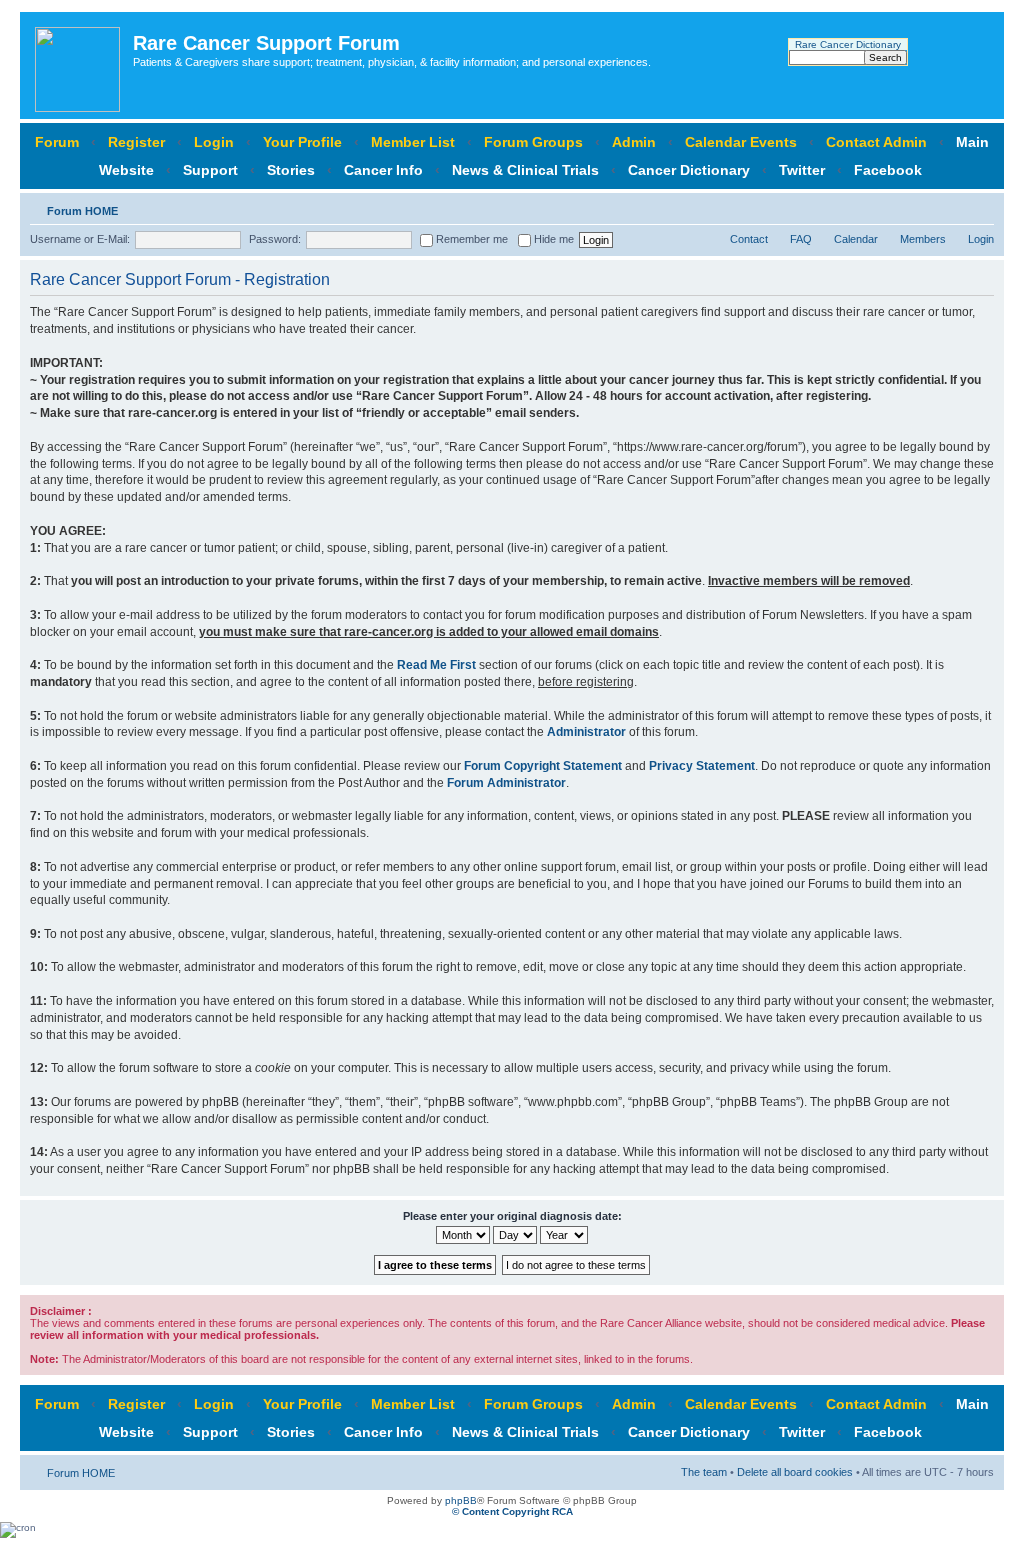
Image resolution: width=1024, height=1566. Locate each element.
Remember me (470, 239)
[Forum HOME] (79, 65)
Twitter (802, 170)
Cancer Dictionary (689, 170)
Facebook (888, 170)
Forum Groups (533, 142)
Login (214, 142)
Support (210, 170)
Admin (634, 142)
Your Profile (302, 142)
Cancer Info (383, 170)
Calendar (856, 239)
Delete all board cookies (795, 1472)
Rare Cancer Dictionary (848, 44)
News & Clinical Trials (525, 170)
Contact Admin (876, 142)
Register (136, 142)
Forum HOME (82, 211)
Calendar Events (741, 142)
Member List (413, 142)
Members (923, 239)
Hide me (552, 239)
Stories (291, 170)
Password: (275, 239)
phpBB (461, 1500)
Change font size (979, 207)
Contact (749, 239)
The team (704, 1472)
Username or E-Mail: (80, 239)
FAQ (801, 239)
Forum (57, 142)
